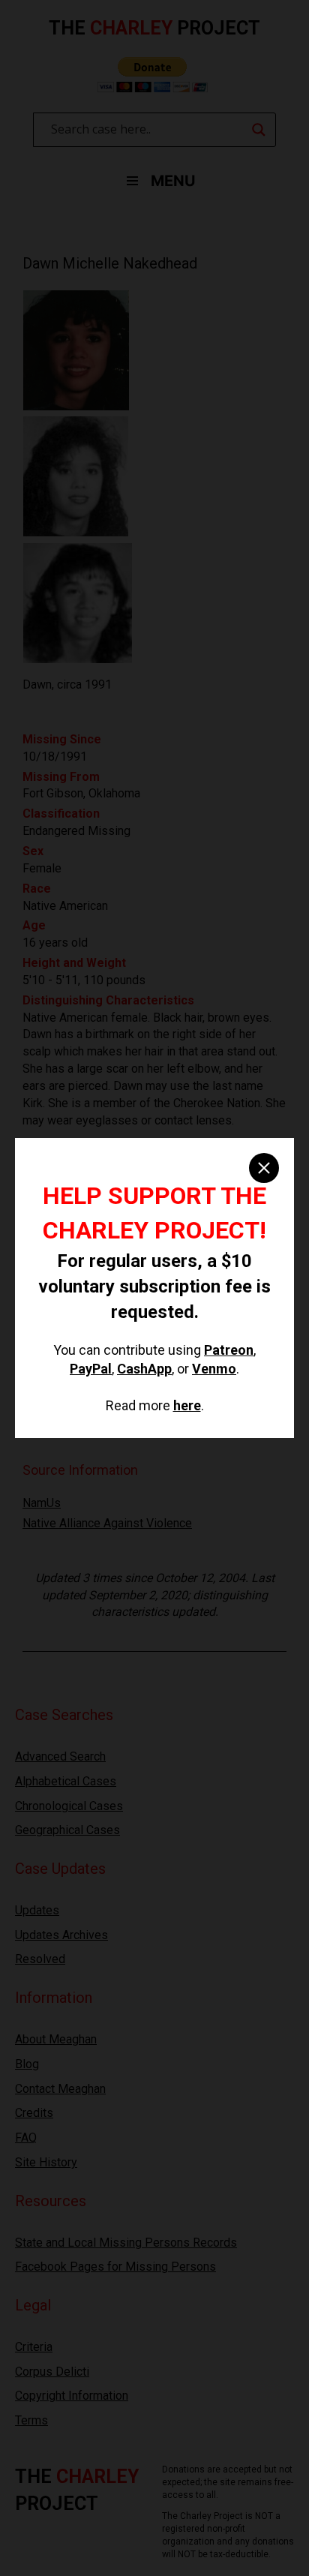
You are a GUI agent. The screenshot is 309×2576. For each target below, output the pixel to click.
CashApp (144, 1369)
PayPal (91, 1369)
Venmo (214, 1369)
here (187, 1405)
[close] (264, 1168)
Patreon (229, 1350)
